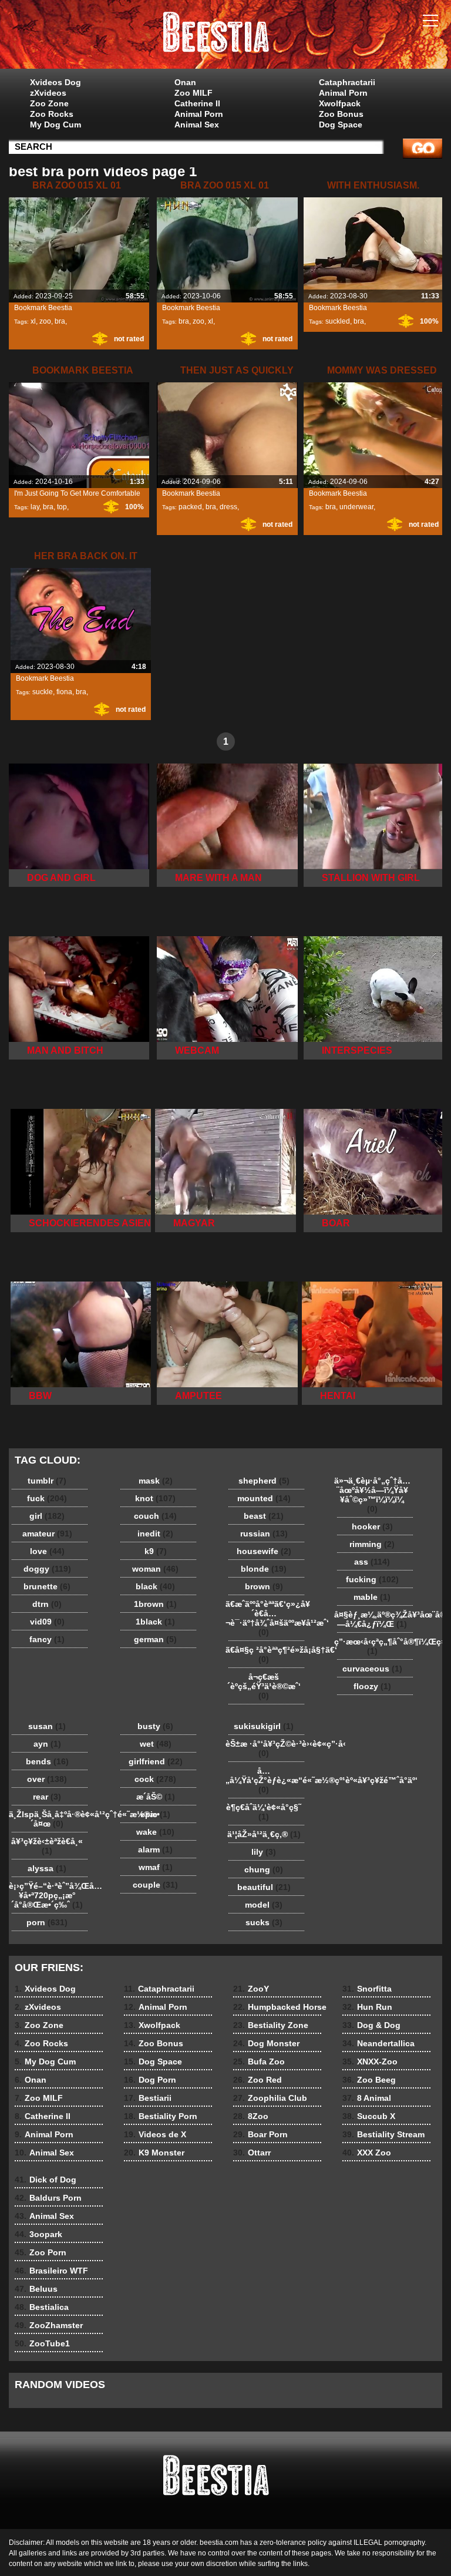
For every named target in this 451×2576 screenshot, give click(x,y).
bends (47, 1761)
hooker (372, 1526)
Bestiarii (148, 2098)
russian (264, 1534)
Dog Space (341, 125)
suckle (43, 692)
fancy (47, 1639)
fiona (64, 692)
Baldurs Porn (48, 2198)
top (62, 507)
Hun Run (367, 2007)
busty (155, 1726)
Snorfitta (367, 1989)
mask (156, 1481)
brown (264, 1586)
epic (155, 1814)
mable (372, 1597)
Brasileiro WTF (51, 2271)
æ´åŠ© (156, 1797)
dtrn (47, 1604)
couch (155, 1516)
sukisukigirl (264, 1726)
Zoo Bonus (341, 114)
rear (47, 1797)
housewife (264, 1551)
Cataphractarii (347, 82)
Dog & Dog (371, 2025)
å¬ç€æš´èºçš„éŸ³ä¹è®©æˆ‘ (264, 1686)
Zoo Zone (49, 103)
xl (33, 321)
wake (155, 1832)
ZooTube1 (42, 2343)
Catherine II (197, 103)
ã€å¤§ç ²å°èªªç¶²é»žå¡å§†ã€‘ (267, 1654)
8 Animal (367, 2098)
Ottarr (252, 2153)
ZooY (251, 1989)
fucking (372, 1579)
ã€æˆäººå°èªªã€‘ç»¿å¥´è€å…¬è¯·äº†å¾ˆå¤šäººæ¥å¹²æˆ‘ (267, 1618)
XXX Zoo (367, 2153)
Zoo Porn (41, 2252)
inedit (155, 1534)
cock (155, 1779)
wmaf (156, 1867)
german (155, 1639)
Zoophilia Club (270, 2098)
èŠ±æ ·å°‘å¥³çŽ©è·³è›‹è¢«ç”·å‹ (267, 1748)
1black (155, 1622)
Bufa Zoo (259, 2062)
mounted (264, 1498)
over (47, 1779)
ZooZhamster (49, 2325)
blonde (264, 1569)
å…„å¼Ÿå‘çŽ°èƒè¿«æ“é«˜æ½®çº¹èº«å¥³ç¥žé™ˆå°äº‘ (267, 1780)
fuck (47, 1498)
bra (60, 321)
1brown (155, 1604)
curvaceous (372, 1669)
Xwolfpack (340, 103)
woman (155, 1569)
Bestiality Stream (383, 2134)
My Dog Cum (55, 125)
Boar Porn (260, 2134)
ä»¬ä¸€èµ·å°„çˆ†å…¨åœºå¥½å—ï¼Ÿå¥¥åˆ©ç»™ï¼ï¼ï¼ (372, 1495)
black (155, 1586)
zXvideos (48, 93)
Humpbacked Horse (280, 2007)
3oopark (38, 2234)
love (47, 1551)
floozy (372, 1686)
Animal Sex (197, 125)
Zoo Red (258, 2080)
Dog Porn (150, 2080)
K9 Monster (154, 2153)
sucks (264, 1922)
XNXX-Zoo (370, 2062)
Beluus (36, 2289)
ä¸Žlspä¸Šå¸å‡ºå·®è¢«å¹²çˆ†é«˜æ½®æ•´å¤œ (50, 1819)
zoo (45, 321)
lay (35, 507)
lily (264, 1852)
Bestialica (42, 2307)
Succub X (369, 2116)
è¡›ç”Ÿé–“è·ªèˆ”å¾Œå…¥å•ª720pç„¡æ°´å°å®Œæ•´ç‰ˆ (50, 1895)
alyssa (47, 1868)
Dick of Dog (46, 2180)
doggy (47, 1569)
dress (228, 507)
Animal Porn (199, 114)
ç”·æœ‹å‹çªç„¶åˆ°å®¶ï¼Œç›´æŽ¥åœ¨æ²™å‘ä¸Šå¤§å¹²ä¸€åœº (375, 1646)
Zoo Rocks (52, 114)
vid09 (47, 1622)
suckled (338, 321)
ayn (47, 1744)
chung (264, 1869)
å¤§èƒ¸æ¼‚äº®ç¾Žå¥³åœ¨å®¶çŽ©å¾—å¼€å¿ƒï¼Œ (375, 1619)
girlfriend (156, 1761)
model (264, 1905)
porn (47, 1922)
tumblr (47, 1481)
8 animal (225, 37)
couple (155, 1885)
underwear (356, 507)
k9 (156, 1551)
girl (47, 1516)
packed (190, 507)
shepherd (264, 1481)
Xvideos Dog (55, 82)
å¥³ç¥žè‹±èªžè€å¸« (47, 1846)
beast (264, 1516)
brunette (47, 1586)
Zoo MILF (193, 93)
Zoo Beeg (369, 2080)
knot (155, 1498)
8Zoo (251, 2116)
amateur (47, 1534)
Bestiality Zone (271, 2025)
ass (372, 1562)
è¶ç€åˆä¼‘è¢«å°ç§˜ (264, 1812)
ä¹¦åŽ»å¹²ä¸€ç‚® (264, 1834)
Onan (185, 82)
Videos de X (155, 2134)
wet (156, 1744)
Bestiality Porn (161, 2116)
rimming (372, 1544)
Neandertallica (378, 2043)
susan (47, 1726)
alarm (155, 1849)
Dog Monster (266, 2043)
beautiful (264, 1887)
